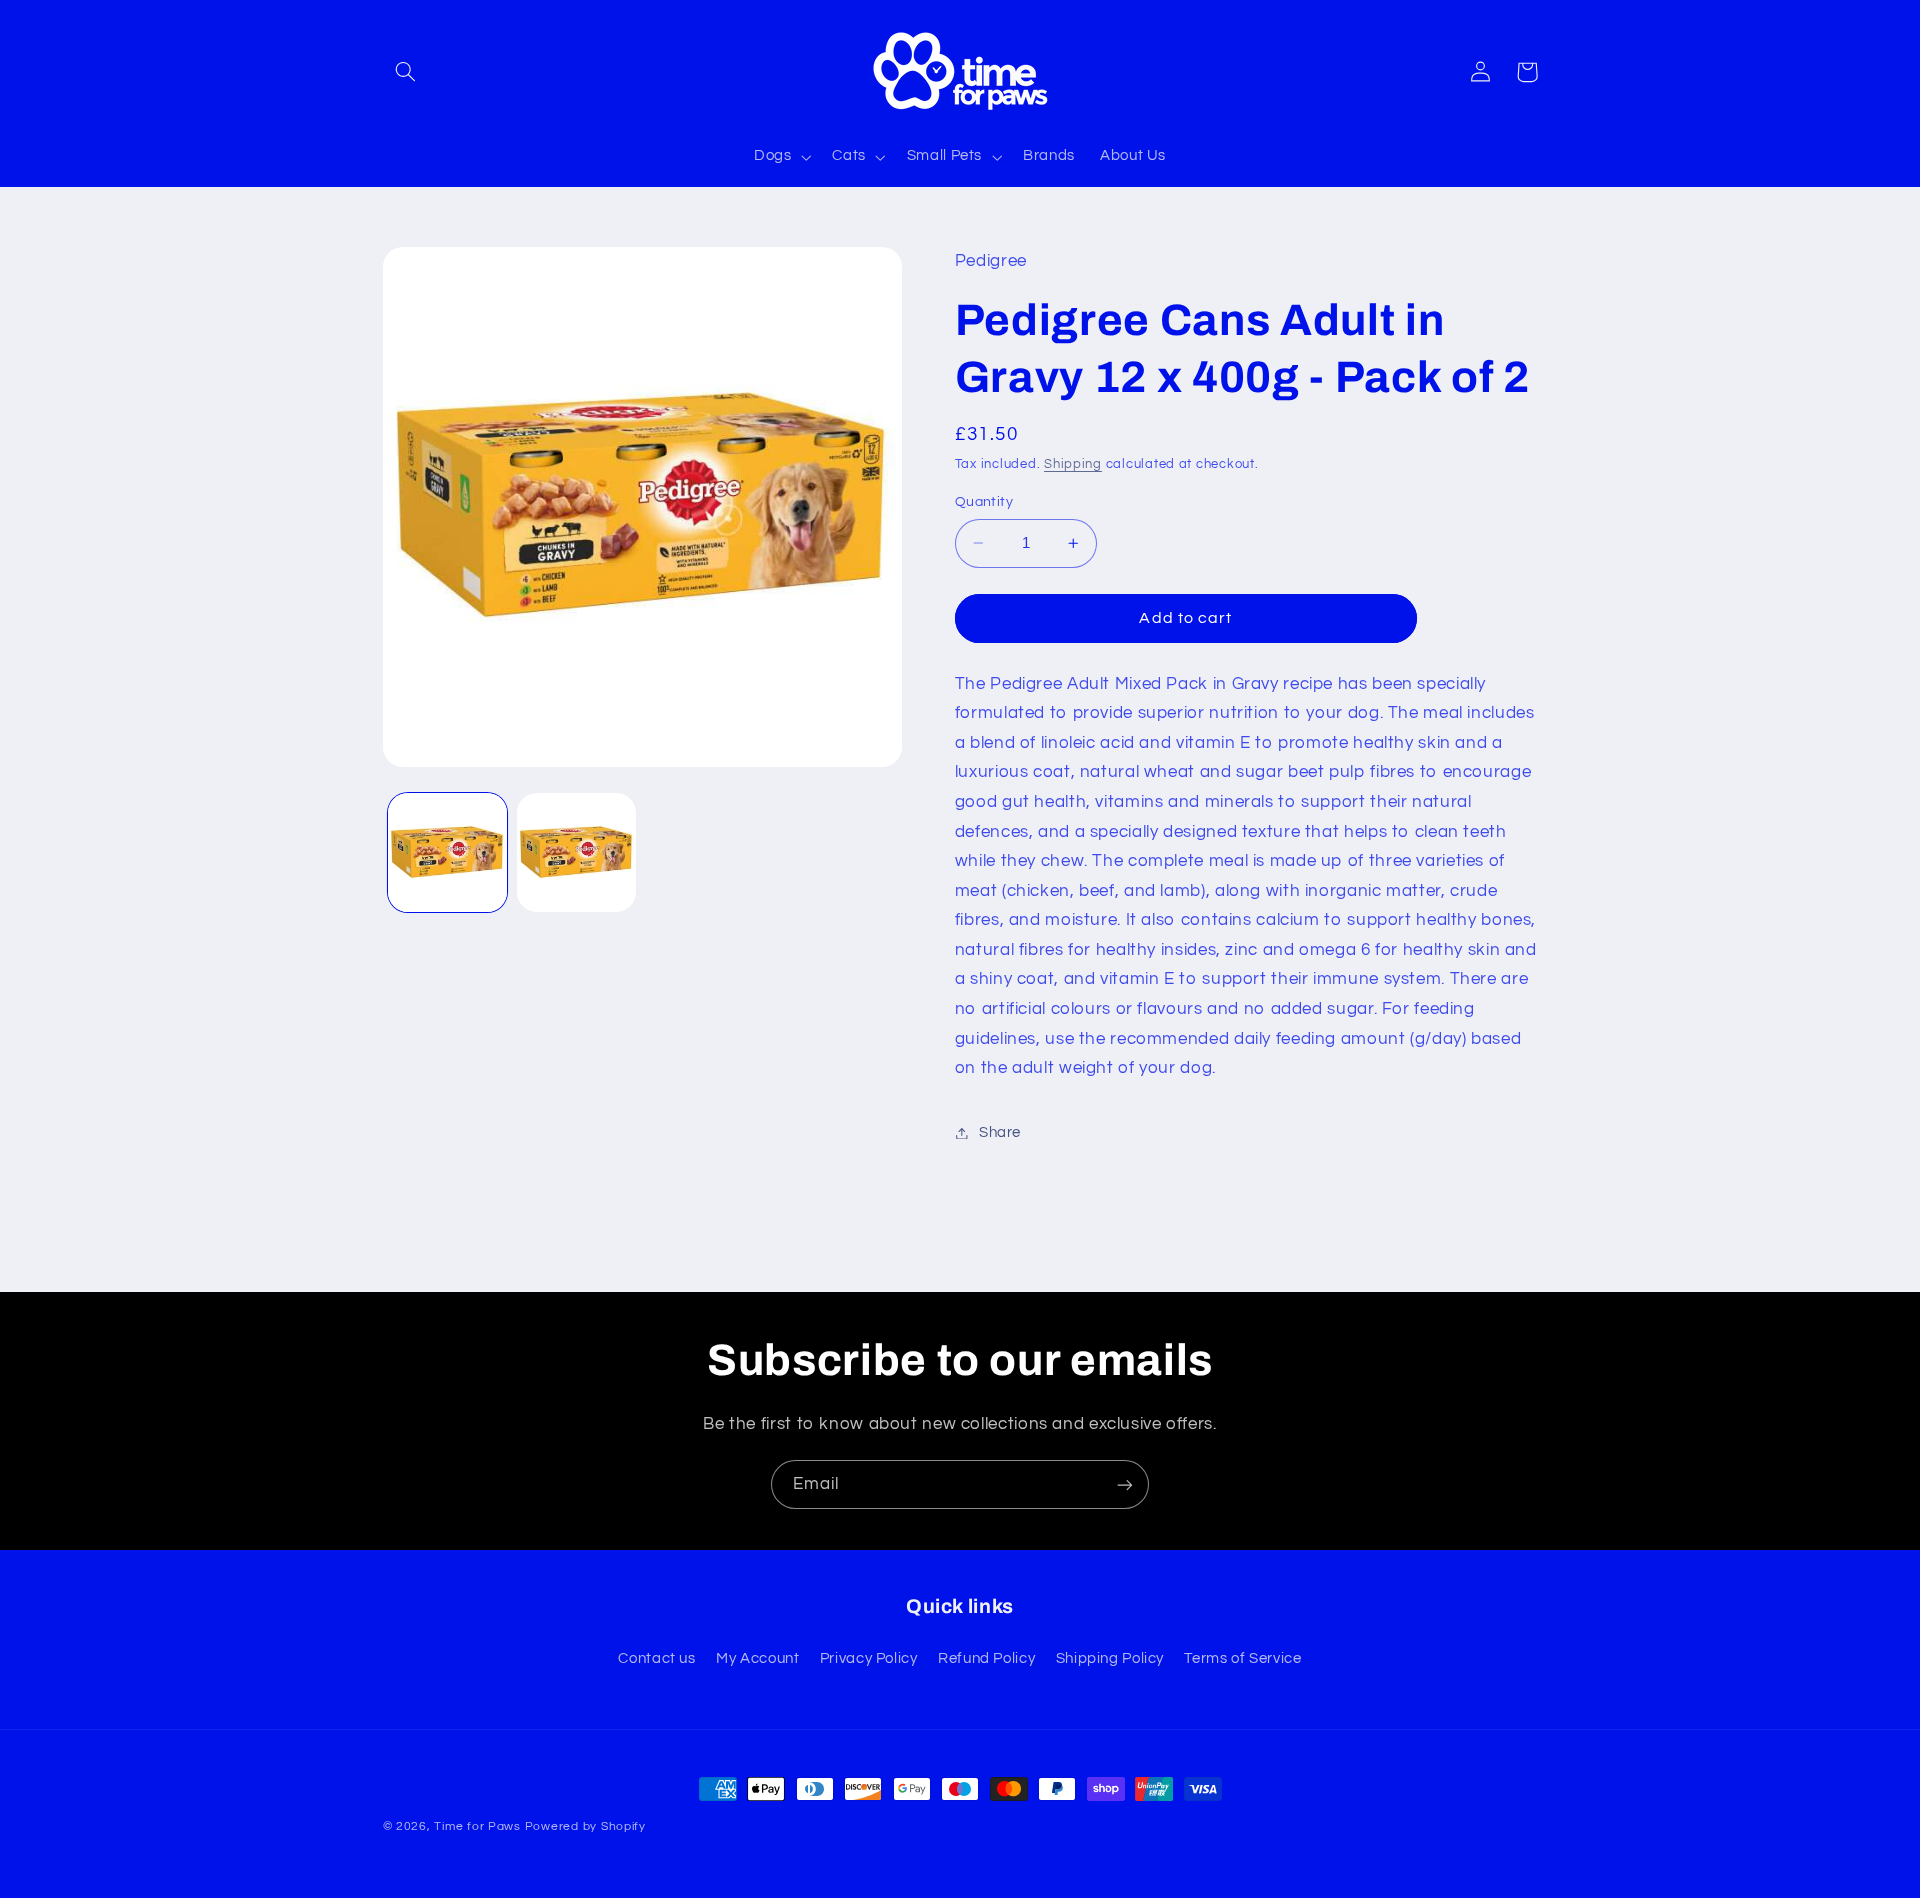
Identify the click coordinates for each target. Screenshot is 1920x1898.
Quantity (984, 502)
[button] (406, 72)
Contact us (656, 1657)
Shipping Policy (1110, 1657)
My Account (757, 1657)
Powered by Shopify (585, 1826)
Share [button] (1000, 1132)
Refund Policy (986, 1657)
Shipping (1073, 464)
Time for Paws (477, 1826)
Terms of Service (1242, 1657)
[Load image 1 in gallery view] (447, 852)
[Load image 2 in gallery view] (576, 852)
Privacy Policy (869, 1657)
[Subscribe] (1125, 1484)
